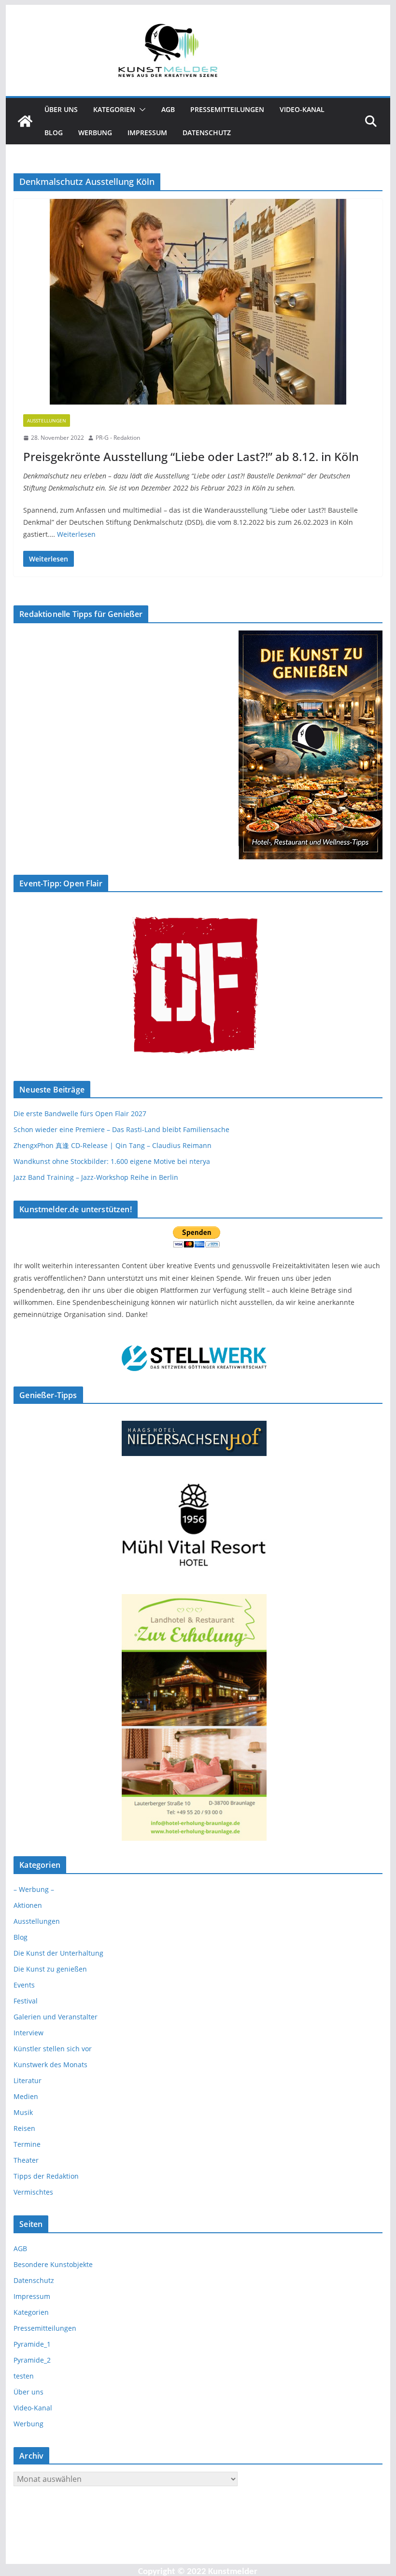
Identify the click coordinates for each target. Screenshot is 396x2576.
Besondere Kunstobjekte (53, 2264)
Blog (54, 133)
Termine (27, 2144)
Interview (28, 2033)
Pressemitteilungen (227, 109)
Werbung (95, 133)
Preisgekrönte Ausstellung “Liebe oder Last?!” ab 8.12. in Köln (191, 456)
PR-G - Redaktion (118, 438)
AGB (168, 109)
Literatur (28, 2080)
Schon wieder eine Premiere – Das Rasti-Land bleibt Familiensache (121, 1129)
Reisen (24, 2128)
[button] (141, 110)
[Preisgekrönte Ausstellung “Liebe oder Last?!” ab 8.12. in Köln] (198, 302)
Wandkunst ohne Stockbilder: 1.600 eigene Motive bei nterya (112, 1161)
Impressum (147, 133)
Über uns (61, 109)
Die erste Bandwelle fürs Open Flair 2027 (80, 1113)
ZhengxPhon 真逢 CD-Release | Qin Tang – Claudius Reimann (113, 1145)
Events (24, 1985)
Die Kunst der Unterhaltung (58, 1953)
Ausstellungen (47, 420)
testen (24, 2376)
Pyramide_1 (32, 2344)
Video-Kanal (302, 109)
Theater (26, 2160)
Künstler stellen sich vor (53, 2049)
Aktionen (28, 1905)
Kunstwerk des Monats (50, 2065)
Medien (26, 2096)
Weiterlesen (76, 534)
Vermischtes (33, 2192)
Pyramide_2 (32, 2360)
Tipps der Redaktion (46, 2176)
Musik (23, 2112)
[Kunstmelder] (25, 121)
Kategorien (114, 109)
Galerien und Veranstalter (56, 2017)
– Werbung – (34, 1889)
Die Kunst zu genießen (50, 1969)
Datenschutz (207, 133)
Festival (26, 2001)
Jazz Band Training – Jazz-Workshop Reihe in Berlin (96, 1177)
